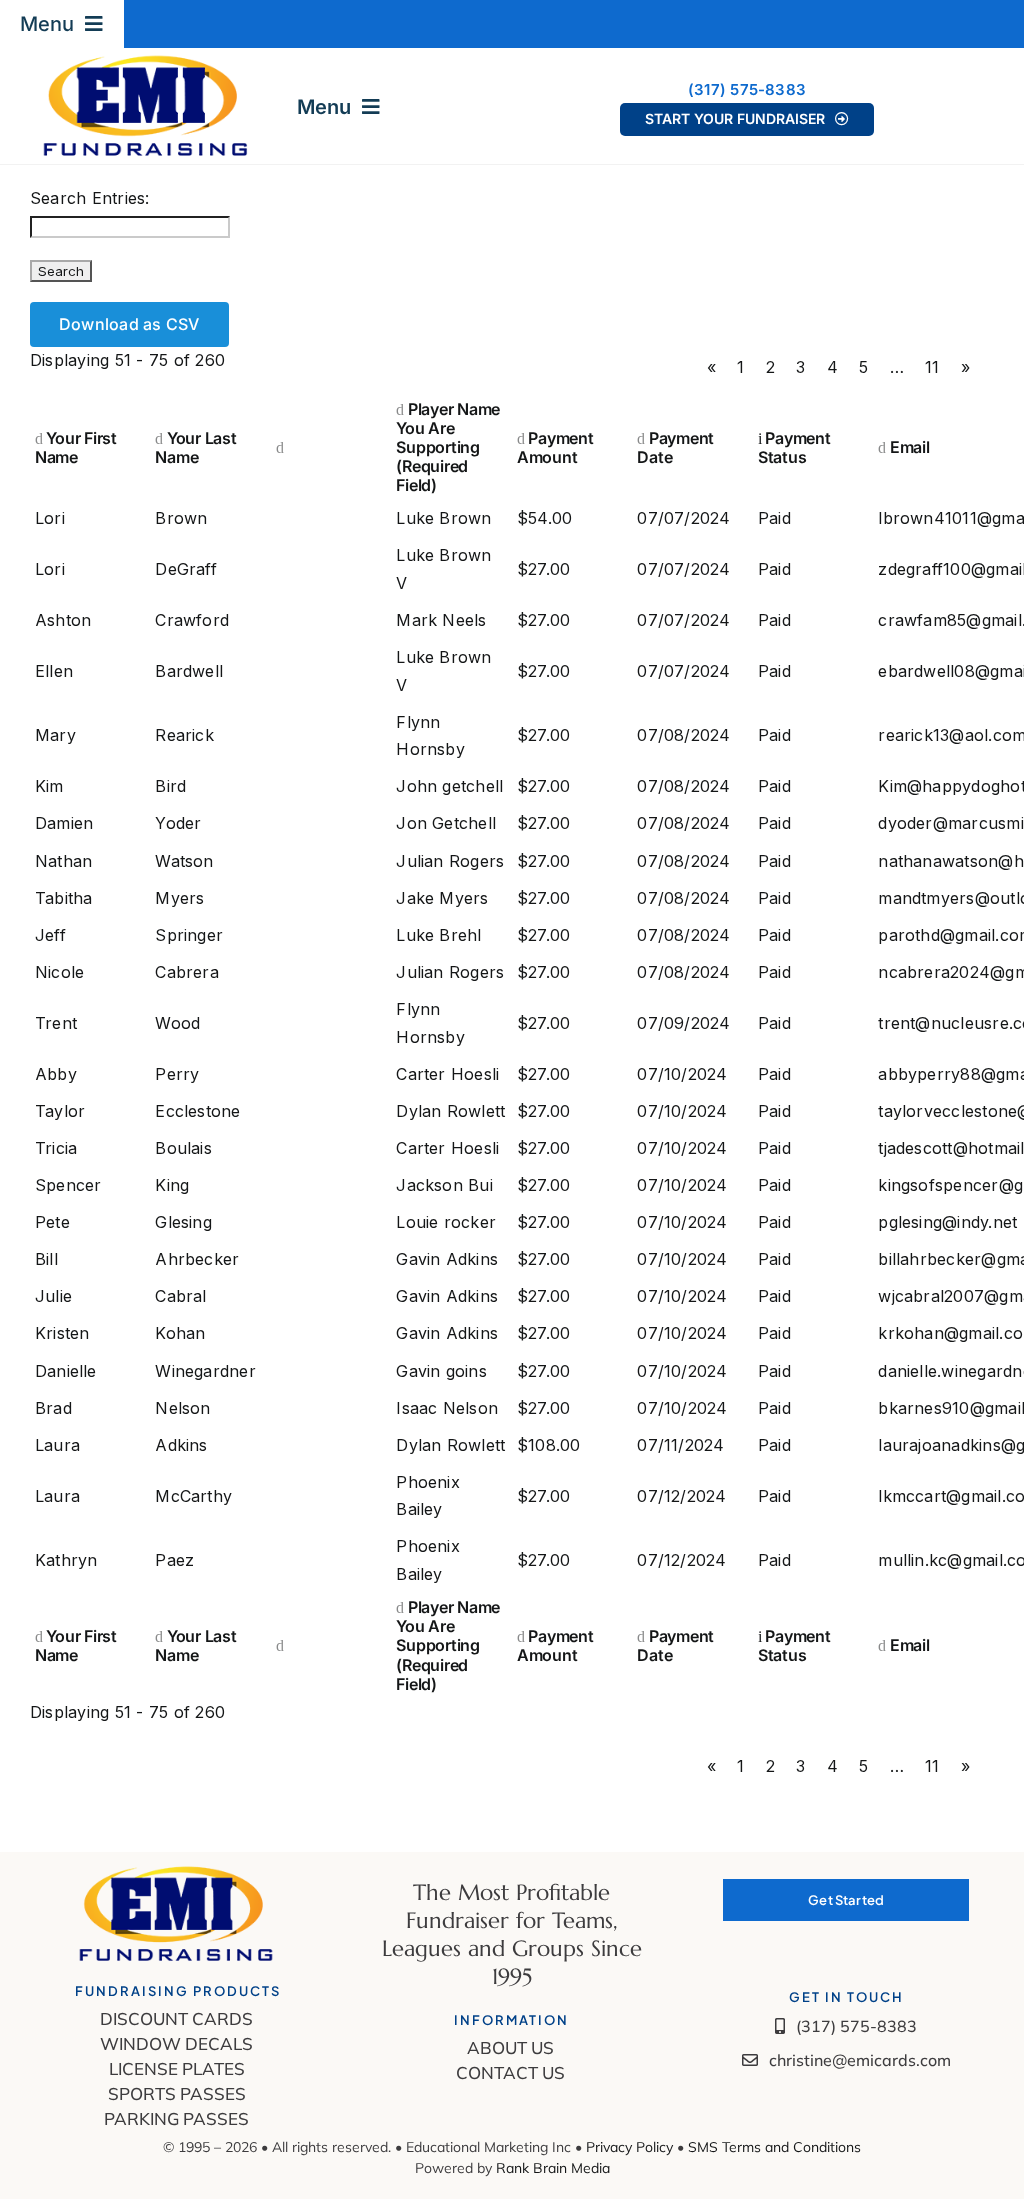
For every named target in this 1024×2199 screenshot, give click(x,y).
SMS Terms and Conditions (774, 2147)
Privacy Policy (631, 2147)
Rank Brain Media (553, 2168)
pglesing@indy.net (947, 1222)
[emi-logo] (147, 61)
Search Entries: (90, 198)
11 (932, 367)
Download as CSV (129, 324)
